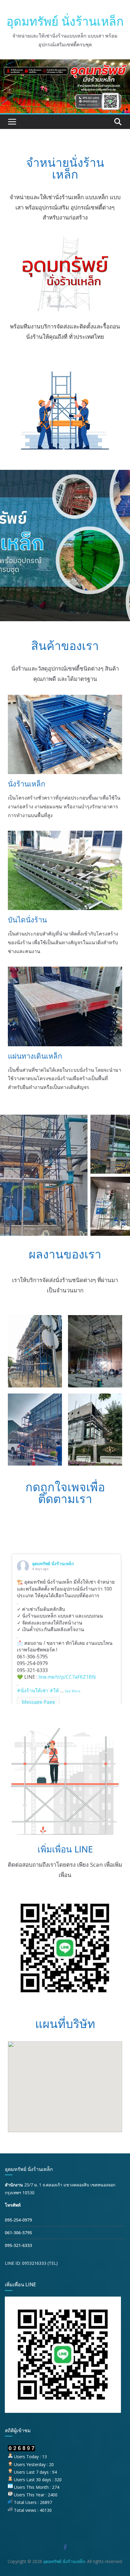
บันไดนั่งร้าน (27, 920)
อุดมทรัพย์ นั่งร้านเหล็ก (65, 21)
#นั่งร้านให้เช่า (33, 1690)
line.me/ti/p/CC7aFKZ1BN (67, 1677)
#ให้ (54, 1690)
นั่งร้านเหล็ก (27, 784)
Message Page (38, 1702)
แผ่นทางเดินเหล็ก (35, 1056)
